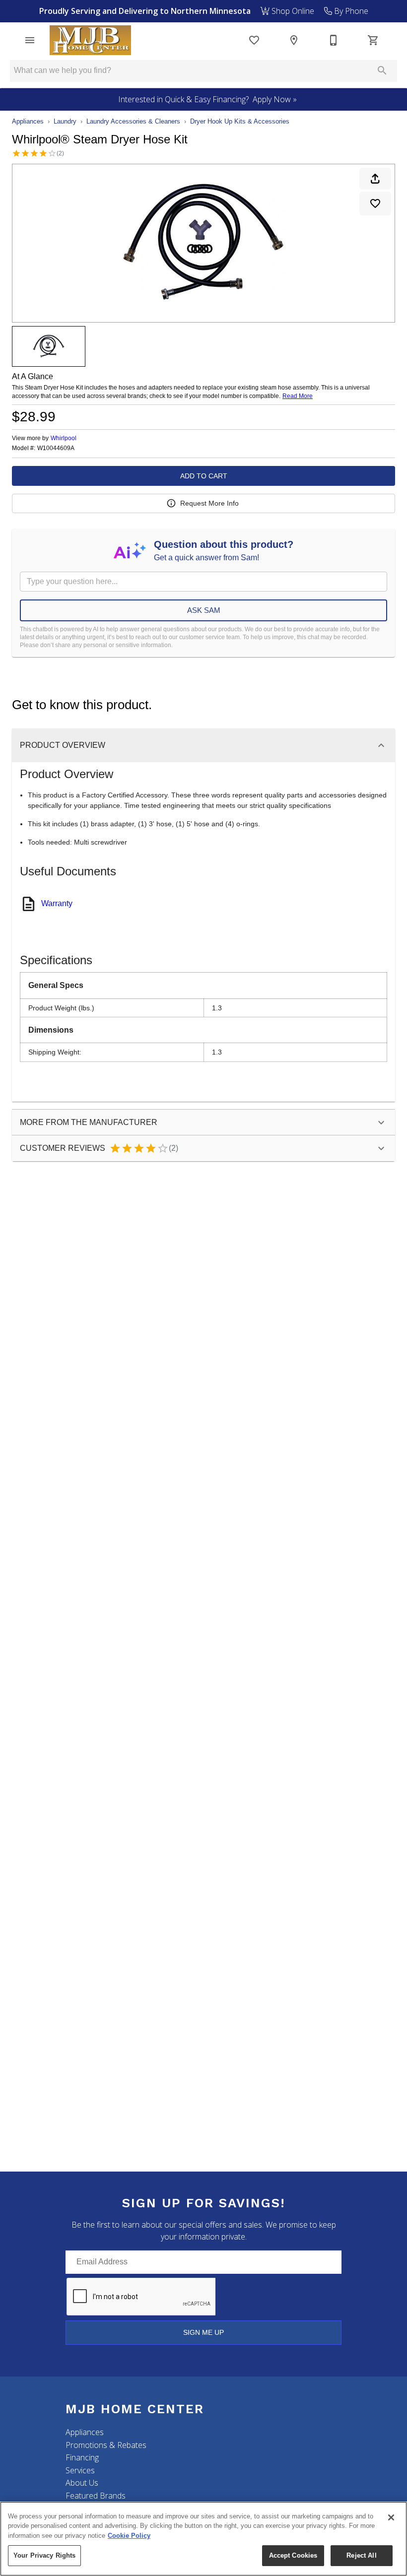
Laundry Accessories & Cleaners (133, 121)
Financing (82, 2457)
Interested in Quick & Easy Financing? (207, 99)
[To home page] (90, 40)
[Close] (391, 2517)
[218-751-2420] (334, 40)
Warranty (57, 903)
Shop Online (292, 11)
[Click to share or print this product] (375, 179)
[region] (203, 2539)
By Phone (350, 11)
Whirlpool (64, 438)
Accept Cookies (293, 2555)
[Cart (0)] (373, 40)
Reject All (361, 2555)
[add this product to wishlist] (375, 203)
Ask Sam (204, 610)
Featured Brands (96, 2496)
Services (80, 2470)
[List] (254, 40)
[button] (30, 40)
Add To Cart (204, 476)
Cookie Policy (129, 2536)
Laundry (65, 121)
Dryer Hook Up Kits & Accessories (240, 121)
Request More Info (209, 503)
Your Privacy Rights (44, 2555)
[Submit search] (382, 70)
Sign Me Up (203, 2332)
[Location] (294, 40)
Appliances (28, 121)
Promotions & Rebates (106, 2445)
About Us (82, 2483)
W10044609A (56, 448)
